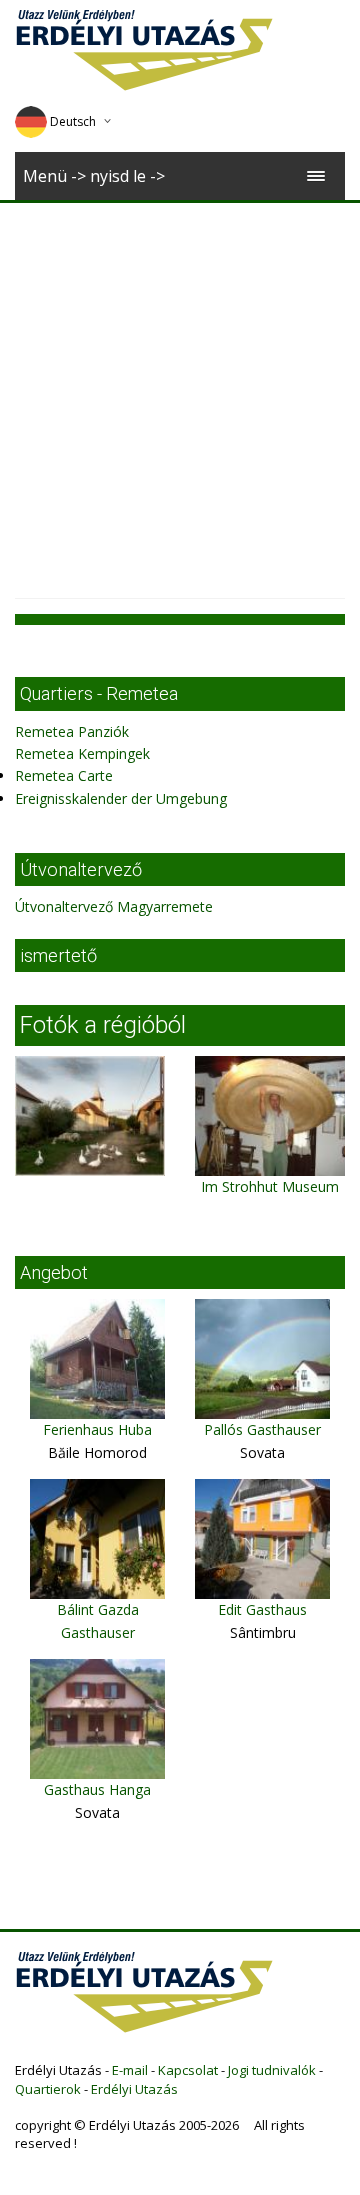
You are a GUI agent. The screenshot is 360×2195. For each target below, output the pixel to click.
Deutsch (73, 121)
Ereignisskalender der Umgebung (121, 798)
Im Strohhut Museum (270, 1186)
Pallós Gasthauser (262, 1429)
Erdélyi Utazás (134, 2089)
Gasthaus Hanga (97, 1789)
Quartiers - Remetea (99, 693)
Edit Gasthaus (262, 1609)
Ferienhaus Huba (97, 1429)
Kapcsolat (188, 2070)
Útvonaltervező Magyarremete (114, 906)
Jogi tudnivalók (272, 2070)
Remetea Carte (64, 775)
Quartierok (48, 2089)
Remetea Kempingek (82, 753)
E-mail (130, 2070)
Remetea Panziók (72, 731)
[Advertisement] (180, 393)
